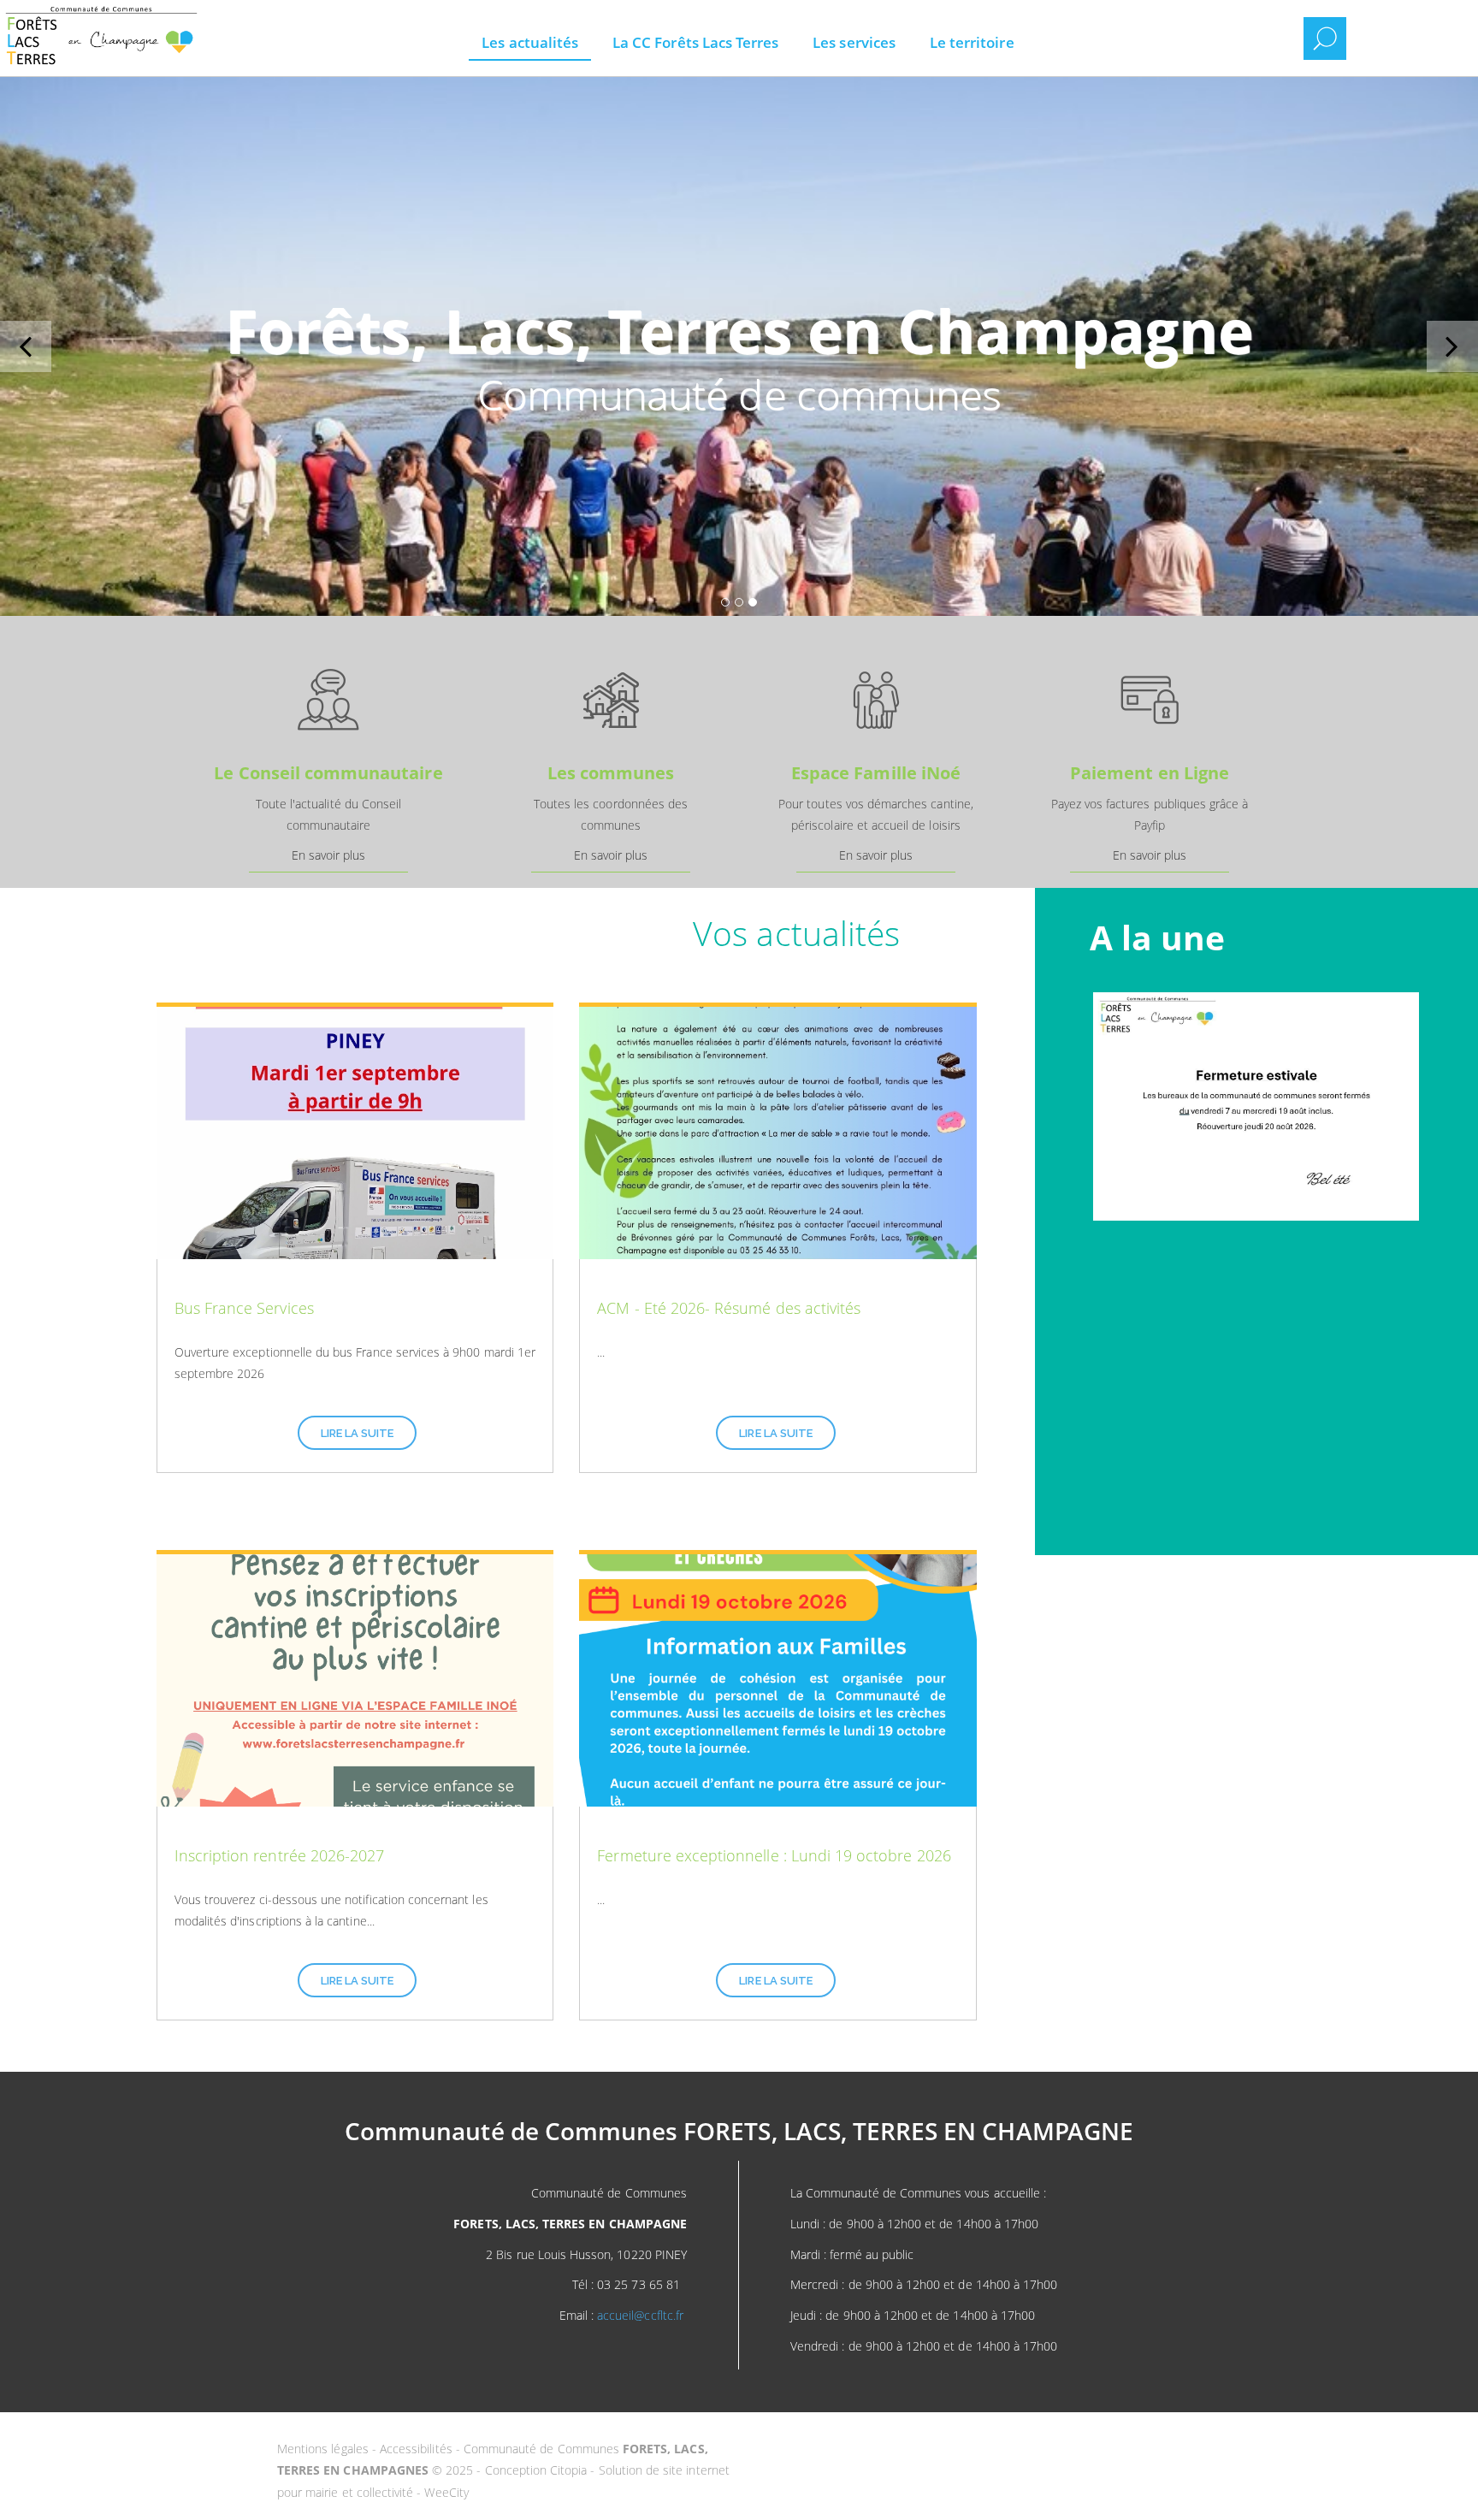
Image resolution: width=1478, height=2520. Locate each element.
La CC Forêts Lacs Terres (695, 42)
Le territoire (972, 42)
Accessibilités (418, 2449)
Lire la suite (358, 1433)
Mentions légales (325, 2449)
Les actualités (530, 42)
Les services (854, 42)
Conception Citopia (536, 2470)
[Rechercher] (1325, 38)
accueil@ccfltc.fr (640, 2315)
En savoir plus (329, 855)
